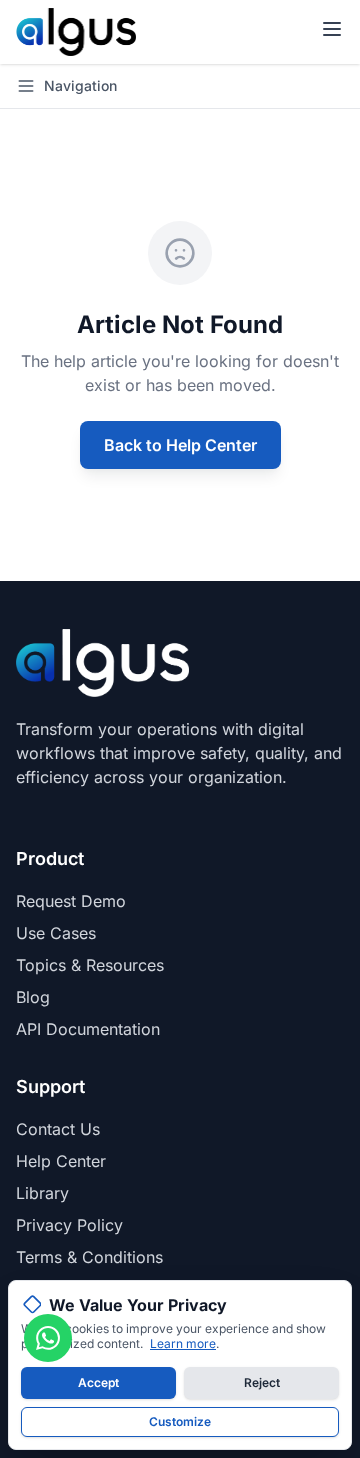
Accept (98, 1382)
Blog (33, 997)
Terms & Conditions (89, 1257)
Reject (262, 1382)
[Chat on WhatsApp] (48, 1338)
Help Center (61, 1161)
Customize (180, 1421)
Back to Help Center (180, 445)
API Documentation (88, 1029)
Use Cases (56, 933)
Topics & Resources (90, 965)
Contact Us (58, 1129)
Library (42, 1193)
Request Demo (71, 901)
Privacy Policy (69, 1225)
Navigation (80, 85)
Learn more (183, 1343)
